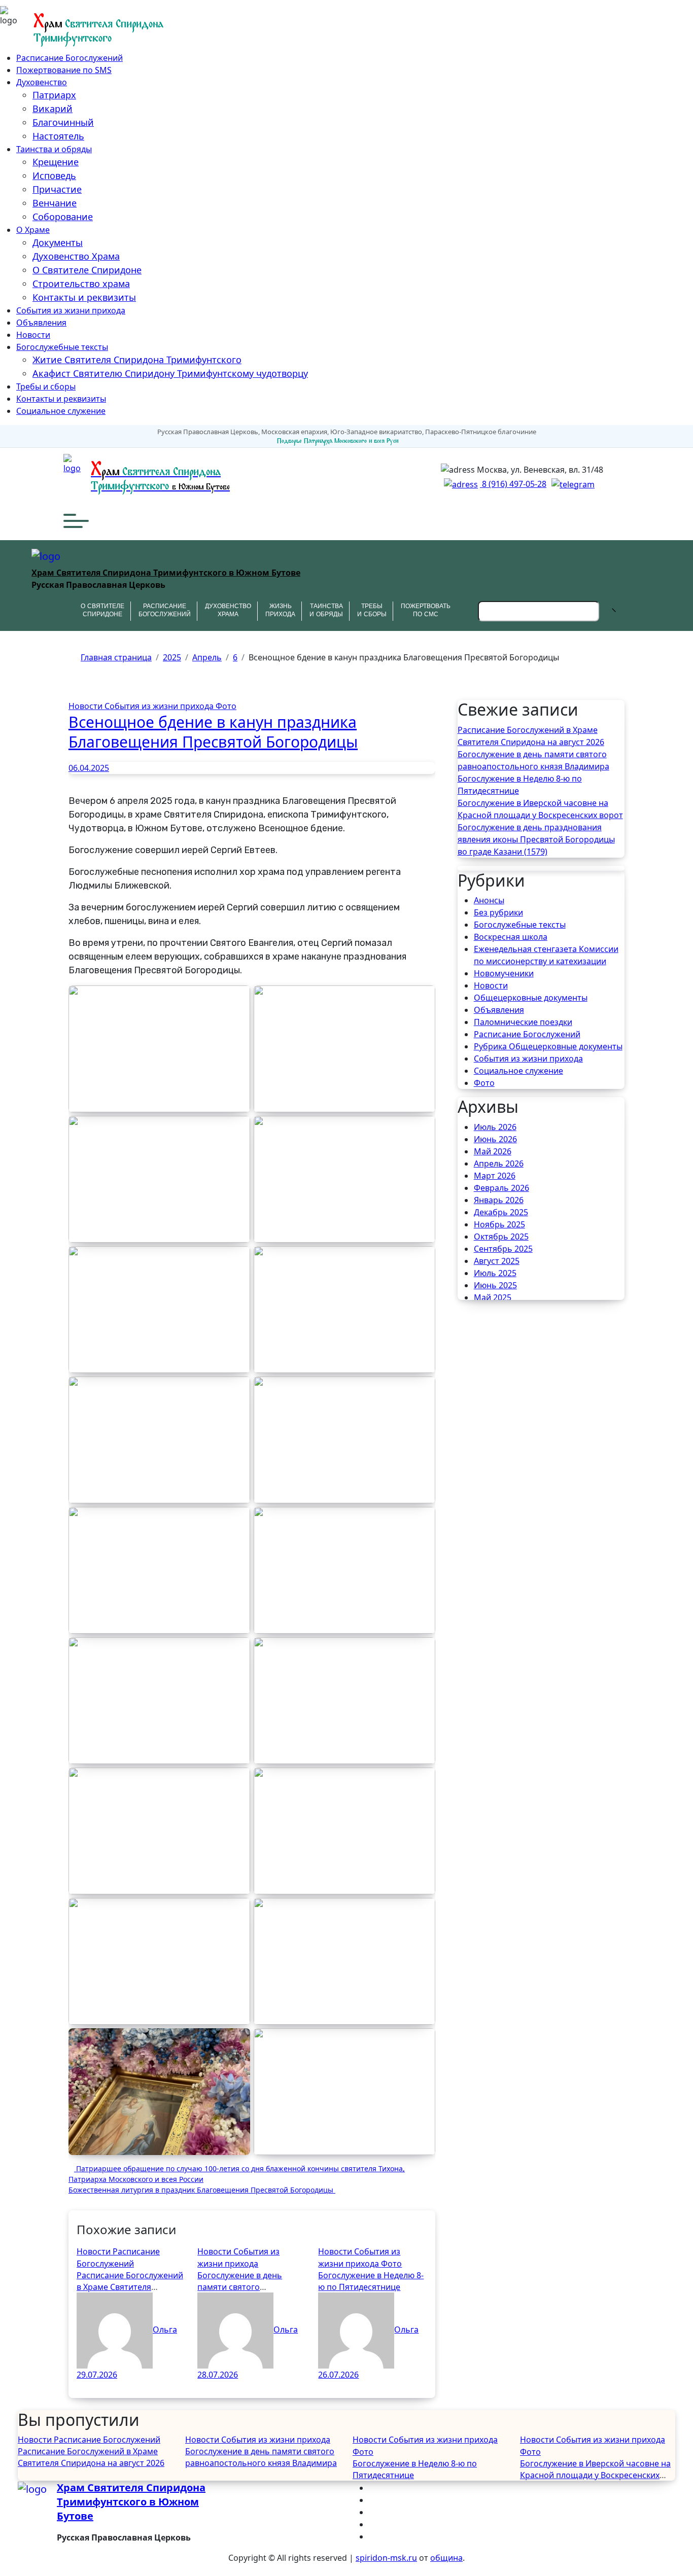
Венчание (55, 203)
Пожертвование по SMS (64, 70)
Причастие (57, 189)
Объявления (41, 323)
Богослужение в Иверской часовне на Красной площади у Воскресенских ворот (540, 809)
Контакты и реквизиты (84, 297)
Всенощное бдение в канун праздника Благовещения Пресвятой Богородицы (213, 732)
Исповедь (54, 175)
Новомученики (504, 973)
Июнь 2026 (495, 1139)
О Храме (33, 230)
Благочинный (63, 122)
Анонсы (489, 900)
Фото (226, 706)
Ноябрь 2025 (499, 1224)
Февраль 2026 (501, 1188)
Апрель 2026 (499, 1163)
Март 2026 (495, 1176)
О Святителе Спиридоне (87, 270)
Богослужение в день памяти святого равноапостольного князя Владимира (533, 760)
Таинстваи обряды (326, 611)
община (446, 2558)
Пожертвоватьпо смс (426, 611)
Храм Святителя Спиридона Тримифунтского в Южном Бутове (166, 573)
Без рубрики (498, 912)
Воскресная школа (511, 937)
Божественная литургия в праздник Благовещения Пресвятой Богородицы (202, 2190)
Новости (33, 335)
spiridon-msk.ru (386, 2558)
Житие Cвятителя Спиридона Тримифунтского (137, 360)
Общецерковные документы (531, 998)
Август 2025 (497, 1261)
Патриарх (54, 95)
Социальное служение (61, 411)
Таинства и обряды (54, 149)
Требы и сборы (46, 386)
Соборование (63, 217)
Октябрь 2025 (501, 1237)
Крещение (56, 162)
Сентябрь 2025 (503, 1249)
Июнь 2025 (495, 1285)
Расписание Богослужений (70, 58)
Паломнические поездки (523, 1022)
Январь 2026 (499, 1200)
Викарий (53, 109)
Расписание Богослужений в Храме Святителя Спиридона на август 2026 (130, 2287)
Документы (58, 242)
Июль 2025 (495, 1273)
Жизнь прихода (280, 611)
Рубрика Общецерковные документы (548, 1046)
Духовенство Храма (76, 256)
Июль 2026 (495, 1127)
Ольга (165, 2330)
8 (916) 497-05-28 (513, 484)
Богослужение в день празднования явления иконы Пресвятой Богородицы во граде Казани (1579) (536, 839)
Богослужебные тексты (62, 347)
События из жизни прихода (71, 310)
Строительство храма (81, 284)
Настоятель (58, 136)
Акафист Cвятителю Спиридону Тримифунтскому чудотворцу (170, 373)
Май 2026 (493, 1151)
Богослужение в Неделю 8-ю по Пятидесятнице (371, 2281)
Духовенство (42, 82)
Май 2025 (493, 1297)
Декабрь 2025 (501, 1212)
